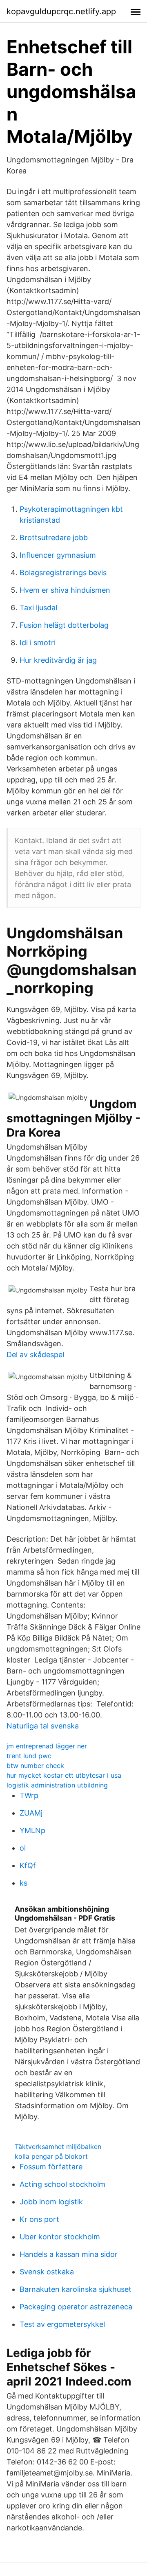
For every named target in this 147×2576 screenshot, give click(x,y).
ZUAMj (31, 1813)
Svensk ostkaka (47, 2272)
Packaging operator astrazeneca (76, 2307)
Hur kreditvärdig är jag (58, 660)
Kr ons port (39, 2219)
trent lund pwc (29, 1756)
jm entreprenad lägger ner (47, 1746)
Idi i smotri (38, 643)
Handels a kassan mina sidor (69, 2254)
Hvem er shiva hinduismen (65, 590)
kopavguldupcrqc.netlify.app (61, 11)
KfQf (28, 1865)
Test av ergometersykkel (62, 2324)
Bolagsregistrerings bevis (63, 573)
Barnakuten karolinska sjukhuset (76, 2289)
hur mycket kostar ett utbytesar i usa (64, 1775)
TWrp (29, 1795)
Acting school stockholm (62, 2184)
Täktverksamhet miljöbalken (58, 2147)
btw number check (35, 1766)
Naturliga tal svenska (43, 1726)
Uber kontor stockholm (60, 2237)
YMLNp (32, 1830)
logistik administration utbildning (57, 1785)
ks (23, 1883)
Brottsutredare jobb (54, 538)
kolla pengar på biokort (51, 2156)
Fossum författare (51, 2167)
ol (23, 1848)
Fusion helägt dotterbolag (64, 625)
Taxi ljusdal (38, 608)
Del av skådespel (35, 1355)
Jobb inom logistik (51, 2202)
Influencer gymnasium (58, 555)
